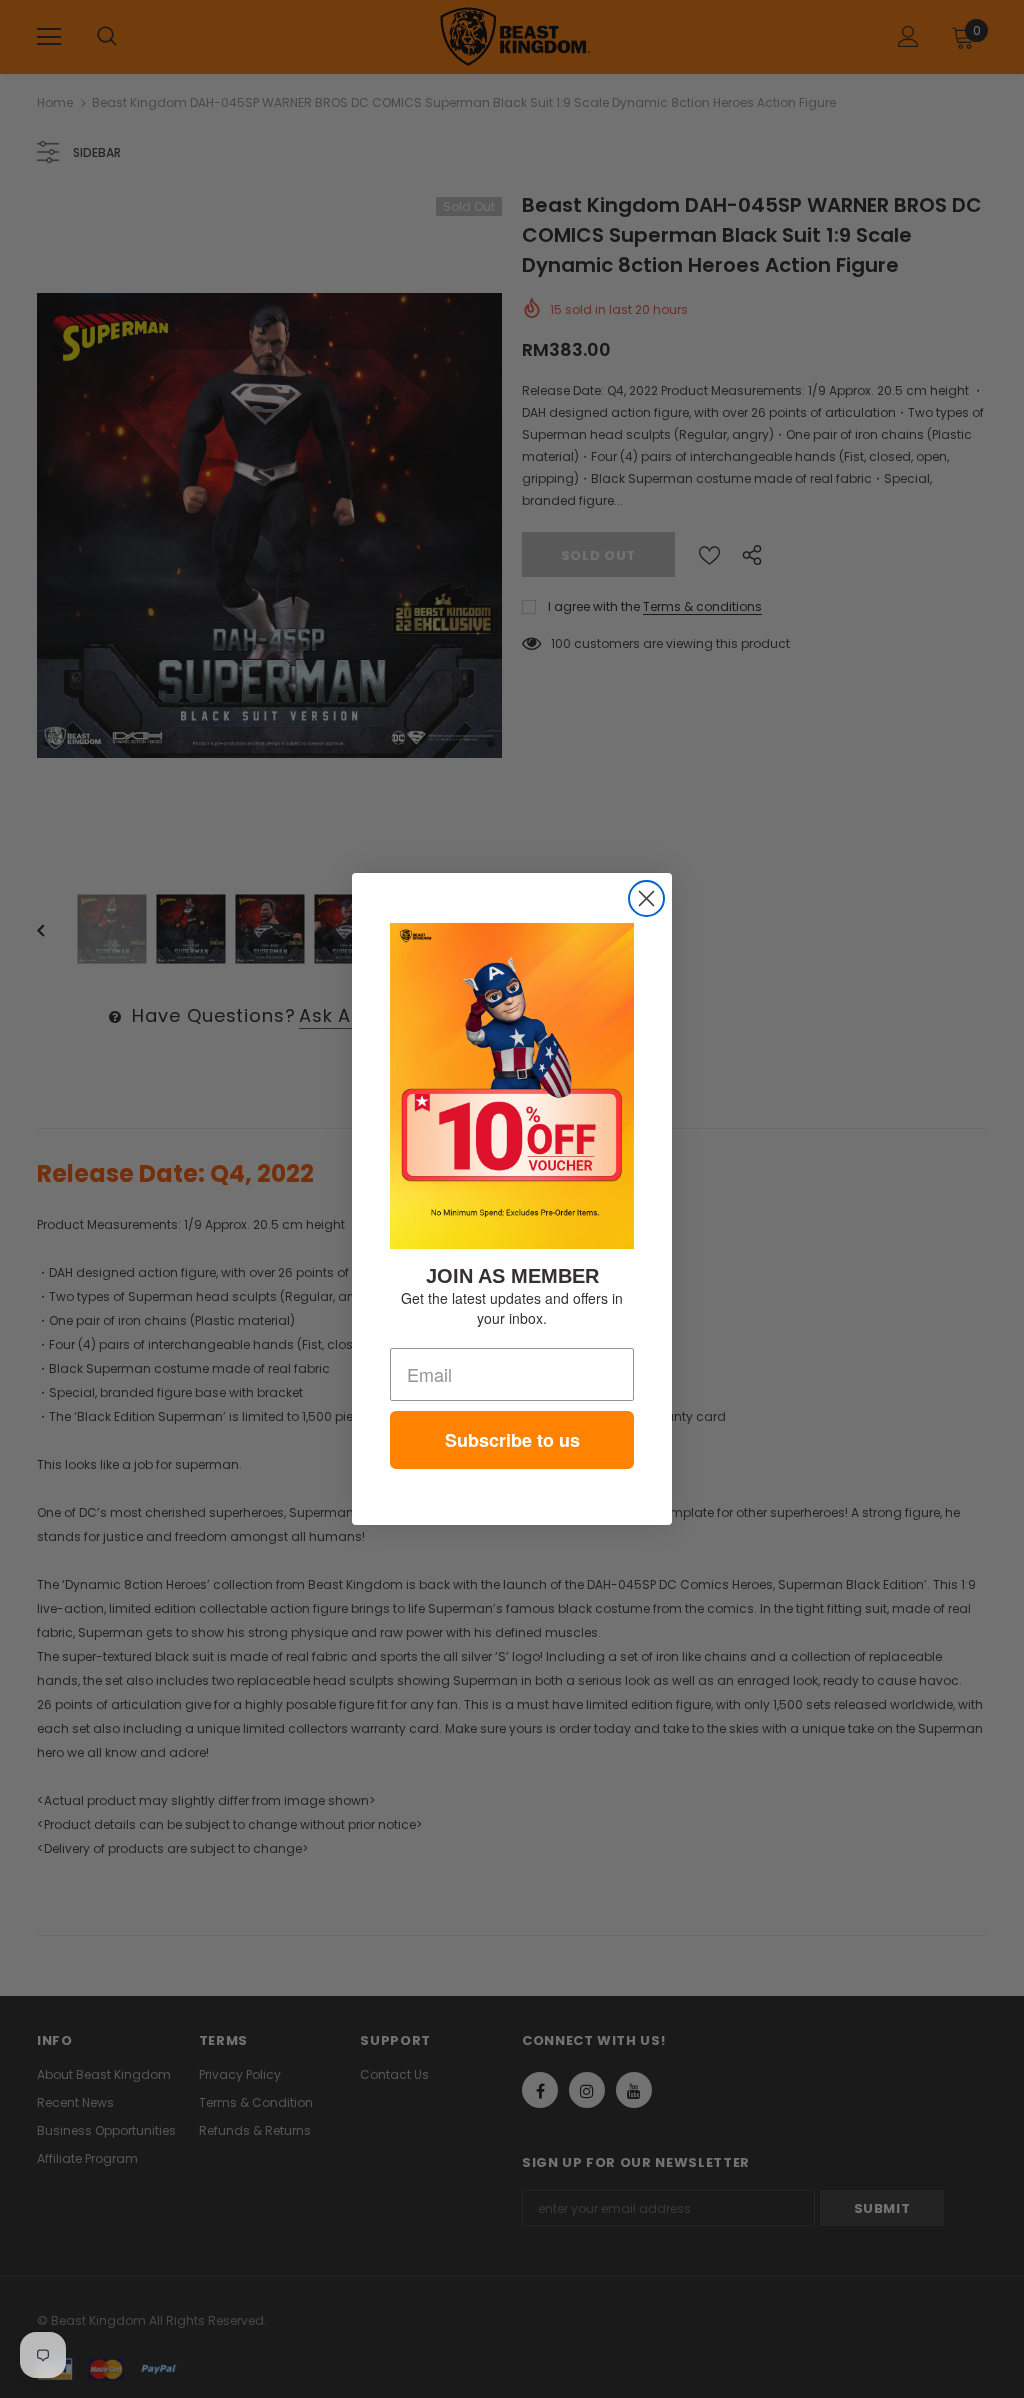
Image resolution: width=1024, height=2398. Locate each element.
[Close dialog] (646, 898)
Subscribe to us (512, 1440)
